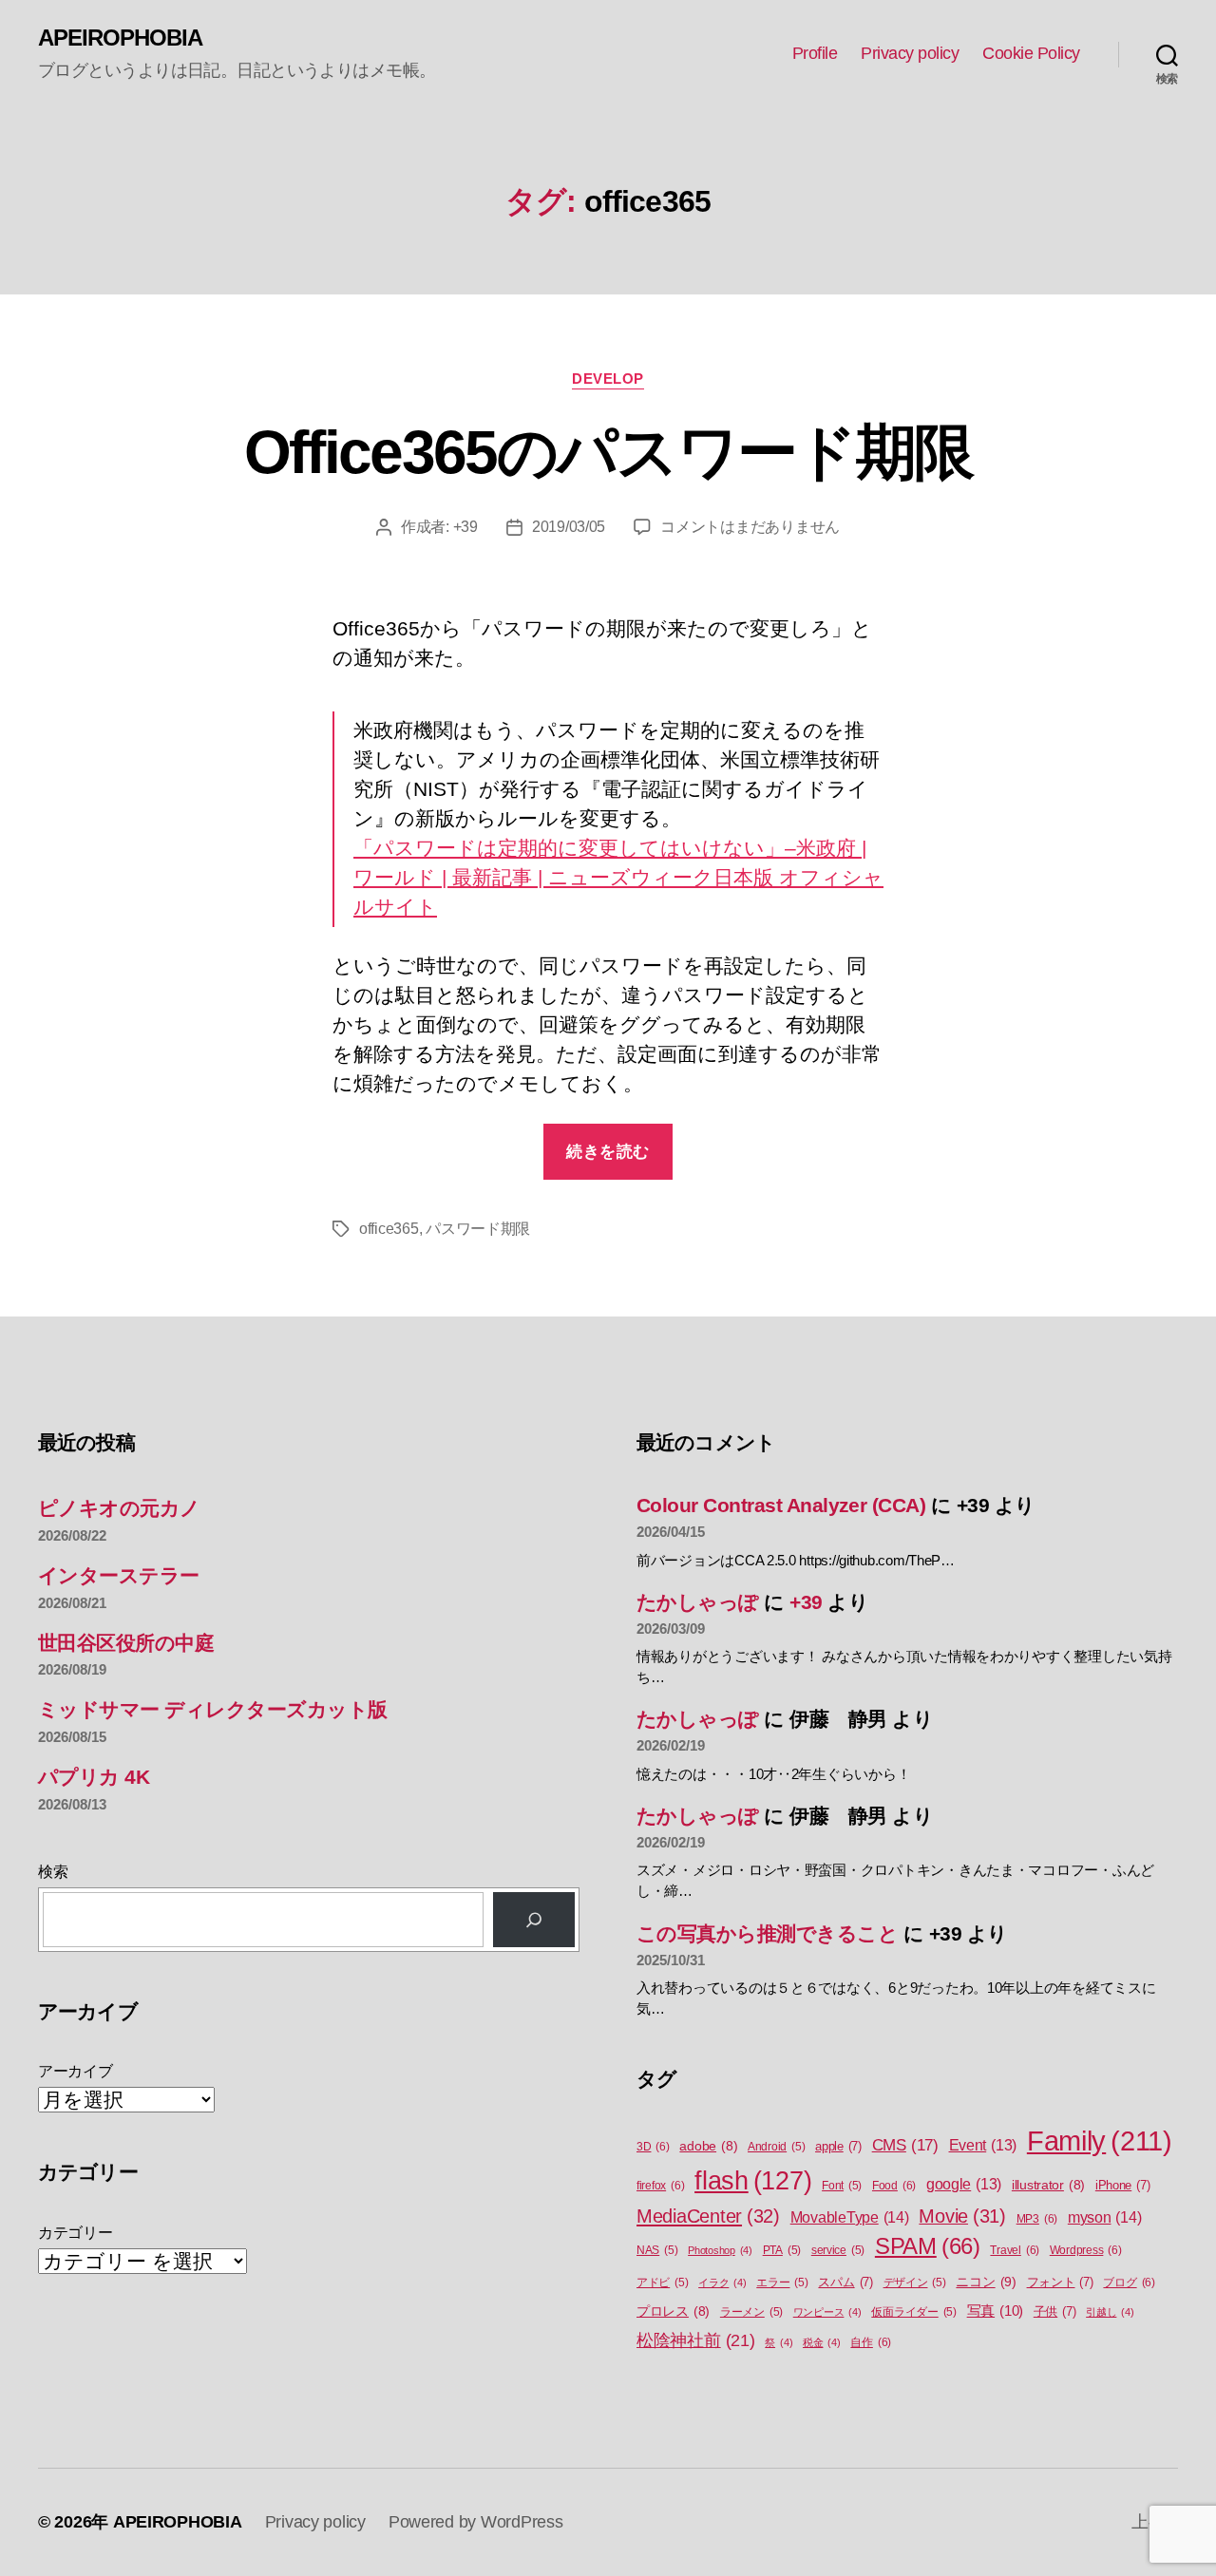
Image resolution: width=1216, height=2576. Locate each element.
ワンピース (827, 2312)
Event (983, 2145)
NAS (657, 2250)
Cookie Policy (1031, 53)
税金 (822, 2342)
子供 (1055, 2311)
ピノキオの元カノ (119, 1508)
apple (838, 2146)
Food (894, 2186)
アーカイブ (76, 2071)
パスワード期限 (478, 1229)
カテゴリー (76, 2233)
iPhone (1123, 2185)
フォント (1060, 2282)
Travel (1015, 2250)
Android (776, 2147)
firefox (660, 2186)
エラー (782, 2282)
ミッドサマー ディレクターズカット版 (213, 1709)
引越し (1110, 2312)
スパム (845, 2282)
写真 (995, 2311)
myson (1105, 2217)
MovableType (850, 2217)
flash (753, 2181)
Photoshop (720, 2250)
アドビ (662, 2282)
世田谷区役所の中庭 (126, 1643)
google (964, 2184)
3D (653, 2147)
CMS (905, 2145)
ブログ (1129, 2282)
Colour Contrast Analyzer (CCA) (781, 1505)
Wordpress (1086, 2250)
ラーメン (751, 2312)
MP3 (1037, 2219)
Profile (815, 53)
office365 (389, 1229)
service (838, 2250)
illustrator (1048, 2185)
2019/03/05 (569, 527)
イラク (722, 2282)
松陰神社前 (696, 2340)
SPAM (928, 2246)
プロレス (673, 2311)
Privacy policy (910, 53)
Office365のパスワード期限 (608, 452)
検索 (53, 1872)
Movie (962, 2216)
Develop (608, 379)
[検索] (534, 1920)
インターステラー (119, 1575)
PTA (782, 2250)
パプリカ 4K (94, 1777)
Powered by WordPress (476, 2522)
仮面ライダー (914, 2312)
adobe (708, 2146)
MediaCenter (708, 2216)
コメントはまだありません (750, 527)
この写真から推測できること (767, 1933)
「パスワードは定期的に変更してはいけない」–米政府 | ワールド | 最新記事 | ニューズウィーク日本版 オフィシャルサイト (618, 877)
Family (1100, 2140)
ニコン (986, 2282)
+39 (465, 527)
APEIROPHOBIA (120, 38)
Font (842, 2186)
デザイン (915, 2282)
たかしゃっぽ (698, 1602)
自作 (871, 2342)
